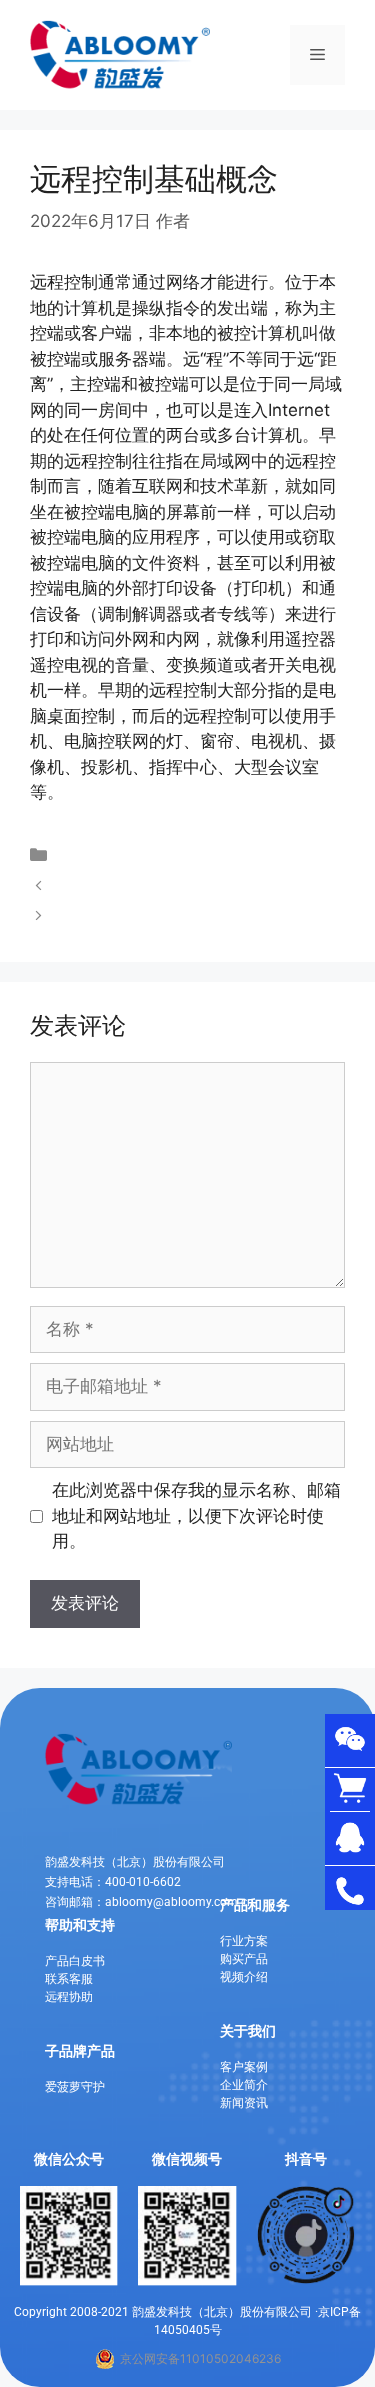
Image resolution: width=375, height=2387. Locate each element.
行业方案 (244, 1941)
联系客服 (69, 1979)
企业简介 (244, 2085)
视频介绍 (244, 1977)
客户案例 (244, 2067)
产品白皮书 (75, 1961)
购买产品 (244, 1959)
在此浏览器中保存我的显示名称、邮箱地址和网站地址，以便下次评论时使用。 (196, 1515)
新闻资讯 (244, 2103)
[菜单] (317, 55)
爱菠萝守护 (75, 2087)
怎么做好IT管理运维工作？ (158, 916)
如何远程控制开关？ (133, 885)
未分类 (82, 855)
